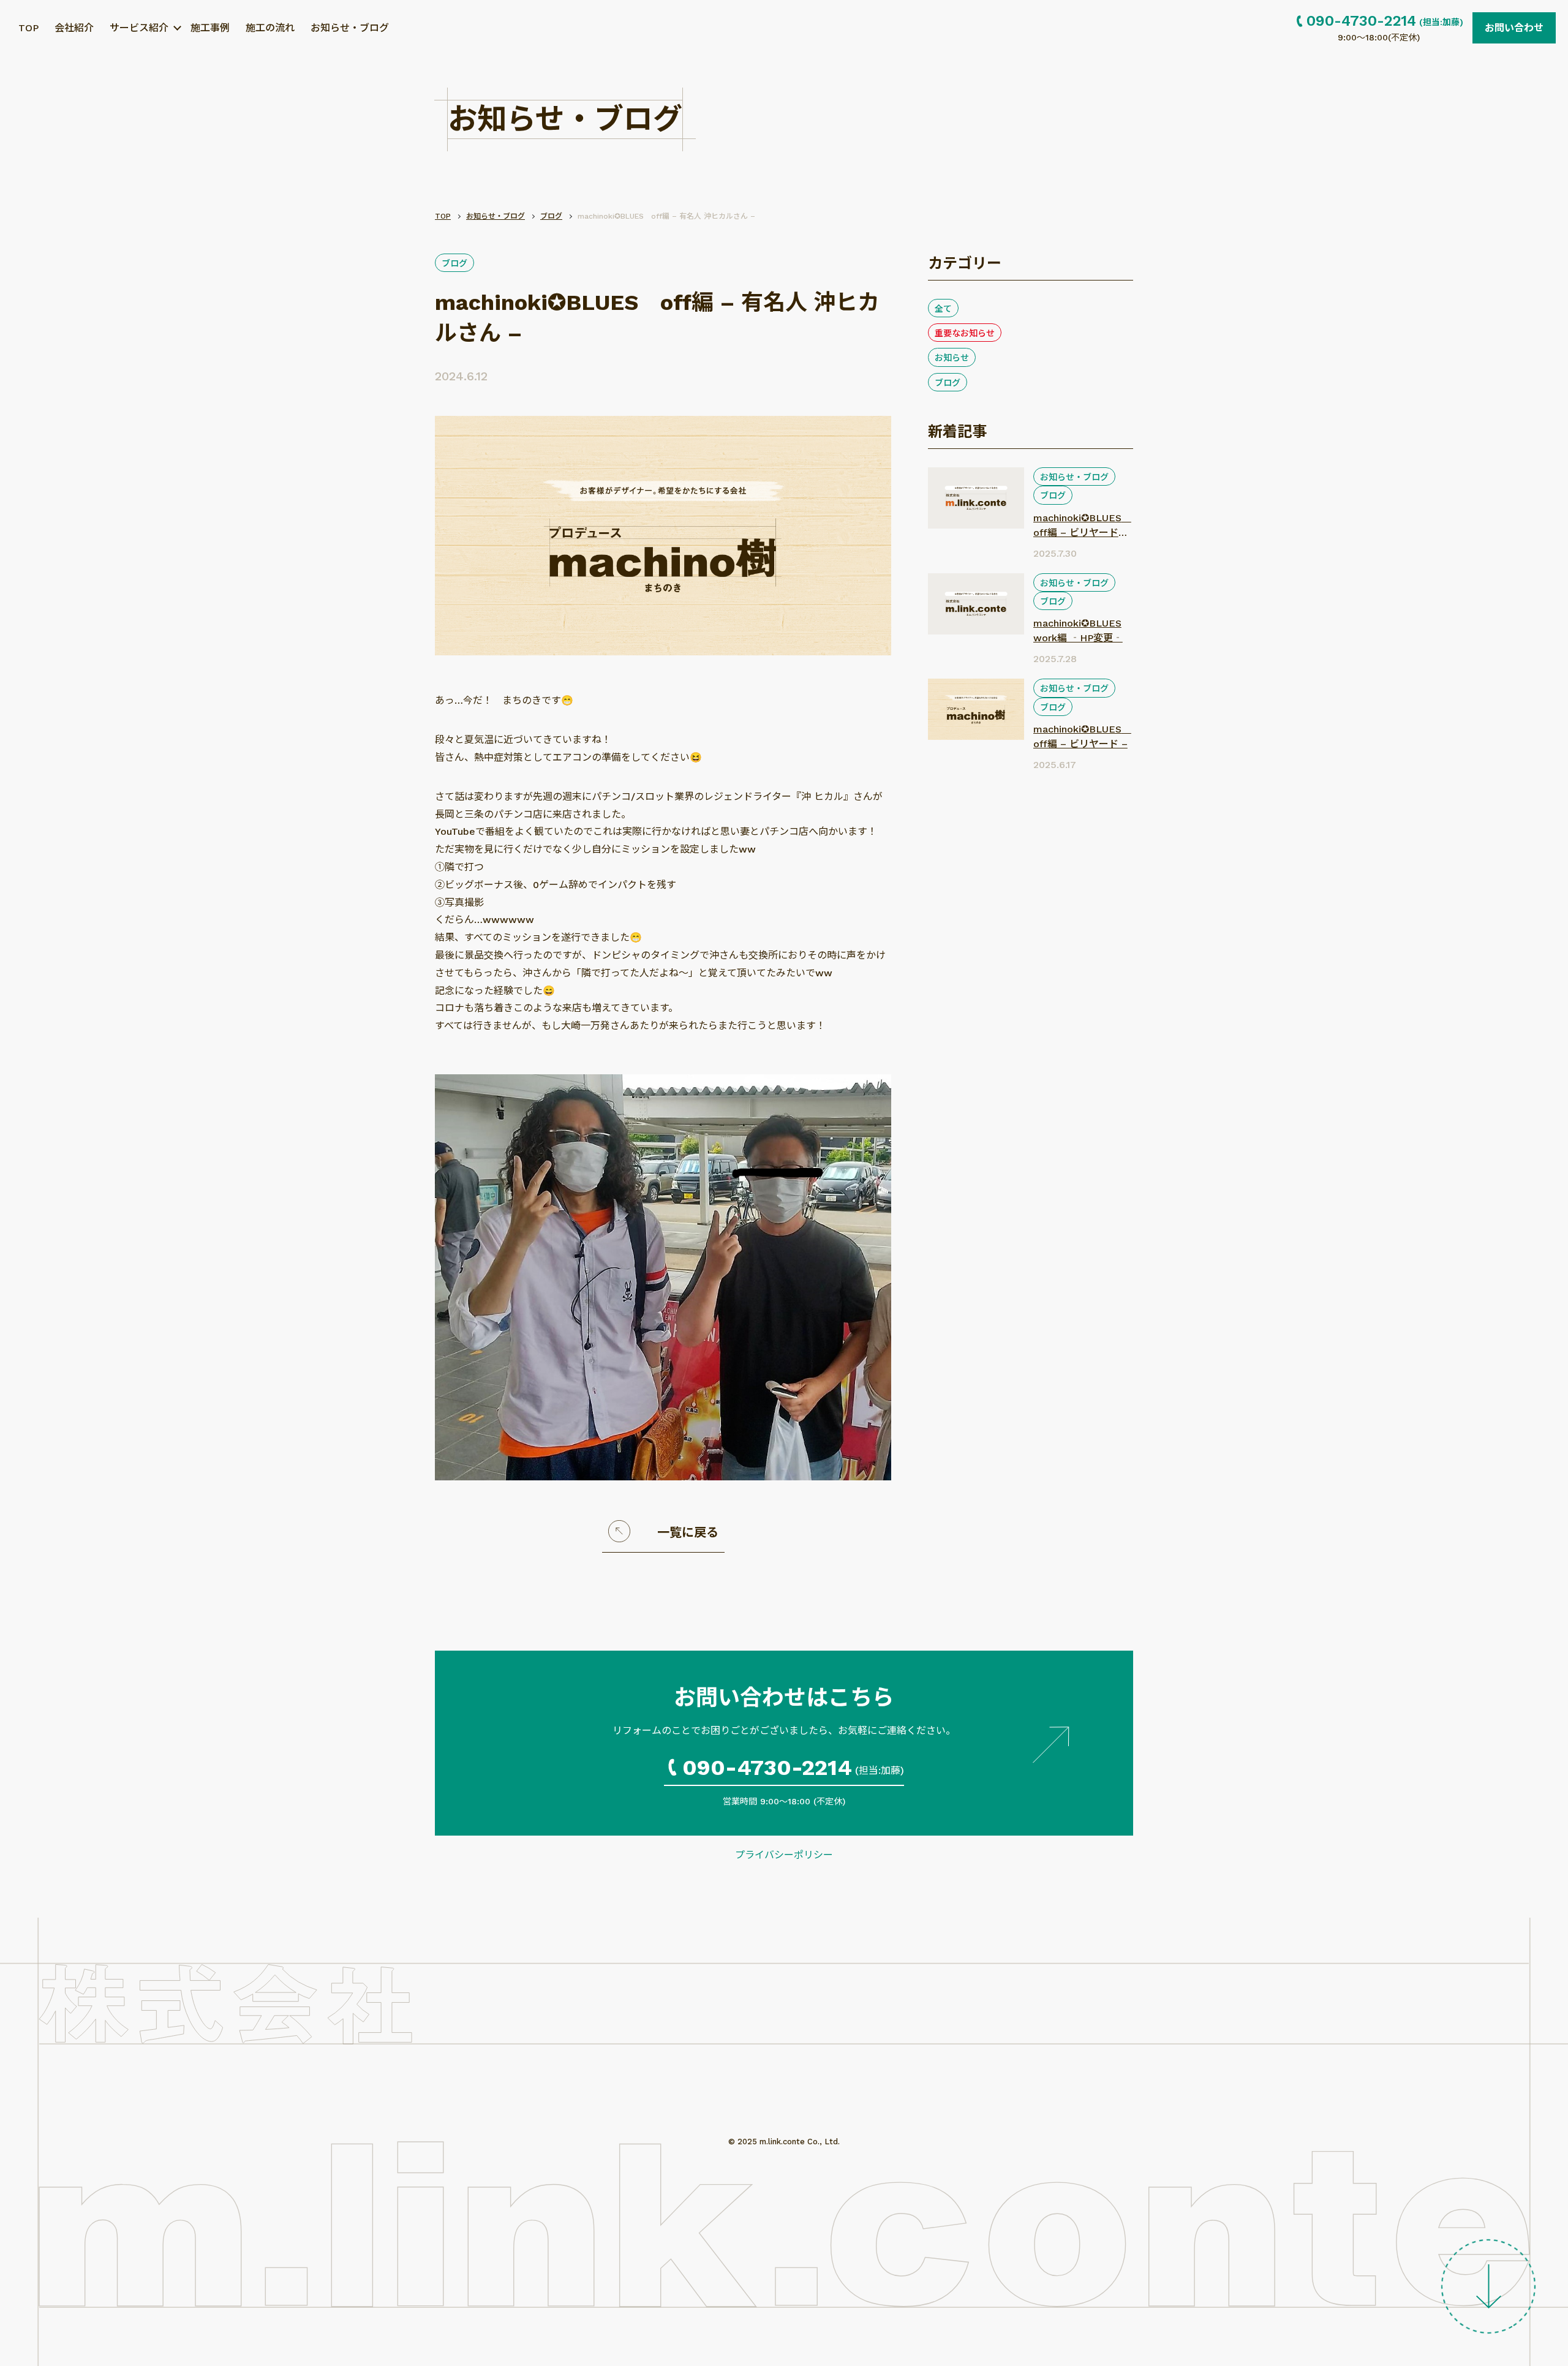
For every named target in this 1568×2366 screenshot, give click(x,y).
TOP (28, 28)
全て (943, 309)
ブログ (454, 263)
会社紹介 (74, 28)
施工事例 (210, 28)
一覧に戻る (688, 1532)
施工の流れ (270, 28)
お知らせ (952, 358)
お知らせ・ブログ (350, 28)
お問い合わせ (1514, 28)
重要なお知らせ (965, 333)
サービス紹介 (139, 28)
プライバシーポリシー (784, 1855)
